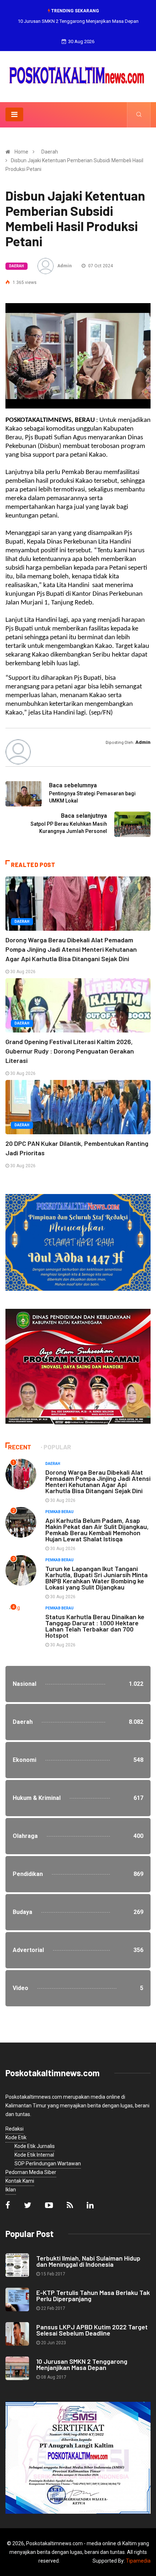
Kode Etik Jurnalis (35, 2146)
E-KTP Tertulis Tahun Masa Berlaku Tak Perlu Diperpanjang (93, 2296)
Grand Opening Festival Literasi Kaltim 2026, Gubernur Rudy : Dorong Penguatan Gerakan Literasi (70, 1051)
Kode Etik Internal (34, 2155)
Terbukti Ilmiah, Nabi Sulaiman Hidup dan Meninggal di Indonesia (88, 2261)
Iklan (11, 2190)
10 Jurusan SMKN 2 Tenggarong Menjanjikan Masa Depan (78, 21)
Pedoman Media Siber (31, 2172)
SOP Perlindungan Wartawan (48, 2164)
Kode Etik (16, 2137)
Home (21, 152)
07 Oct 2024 (100, 266)
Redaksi (15, 2129)
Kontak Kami (20, 2181)
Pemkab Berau (59, 1512)
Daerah (50, 152)
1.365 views (24, 282)
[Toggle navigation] (14, 114)
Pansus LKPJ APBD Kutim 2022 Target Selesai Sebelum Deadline (92, 2330)
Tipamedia (138, 2561)
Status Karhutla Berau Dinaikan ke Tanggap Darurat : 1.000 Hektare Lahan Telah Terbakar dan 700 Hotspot (95, 1626)
